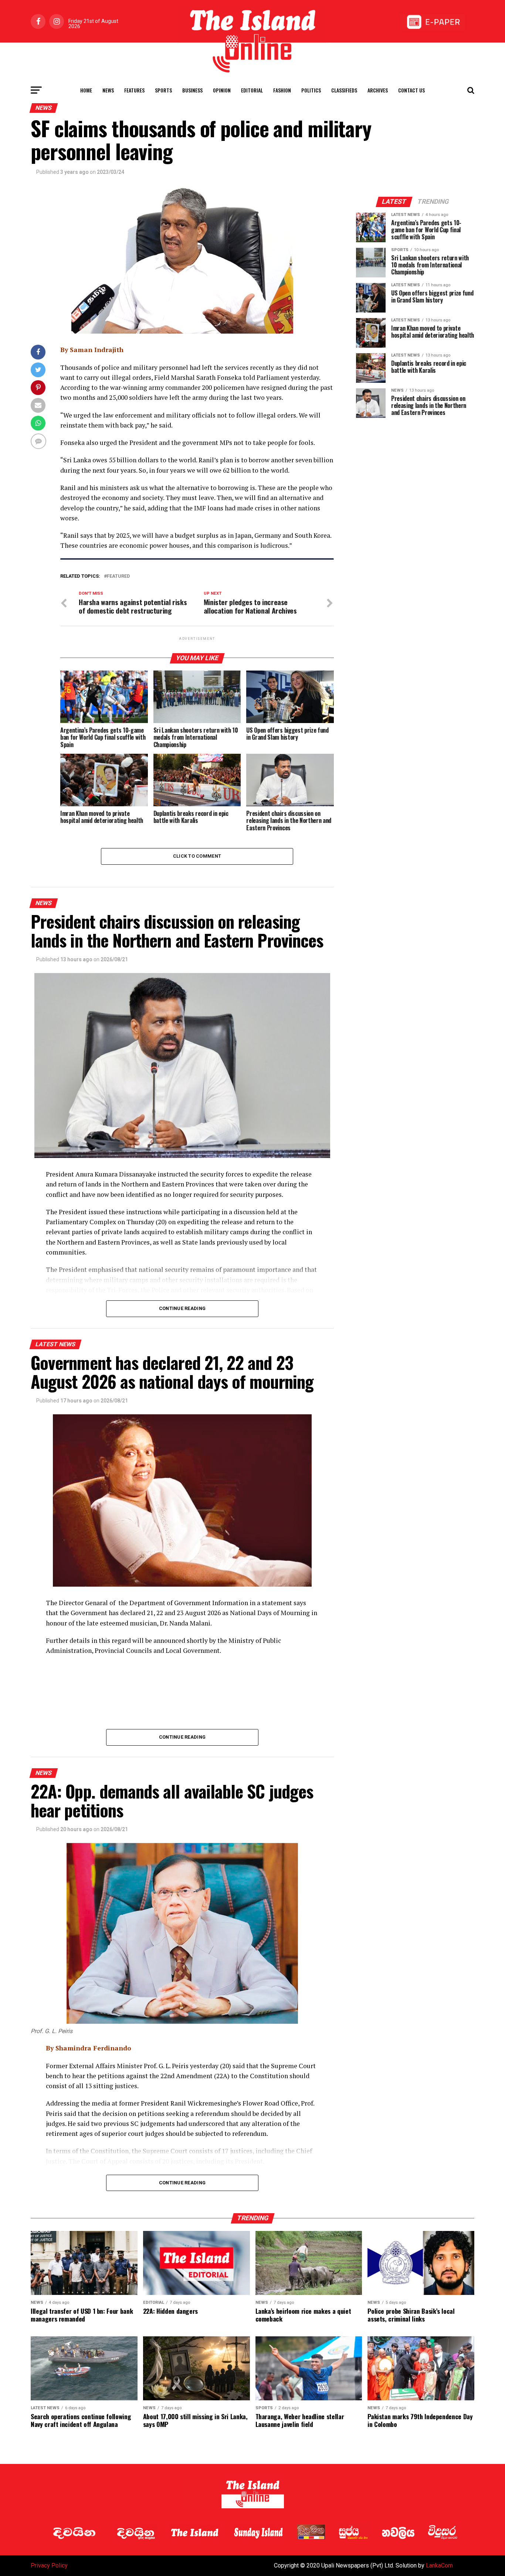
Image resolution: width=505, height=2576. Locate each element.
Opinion (222, 90)
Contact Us (411, 90)
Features (134, 90)
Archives (378, 90)
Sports (163, 90)
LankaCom (439, 2565)
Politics (311, 90)
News (108, 90)
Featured (118, 576)
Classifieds (344, 90)
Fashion (282, 90)
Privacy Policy (49, 2565)
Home (86, 90)
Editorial (252, 90)
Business (192, 90)
